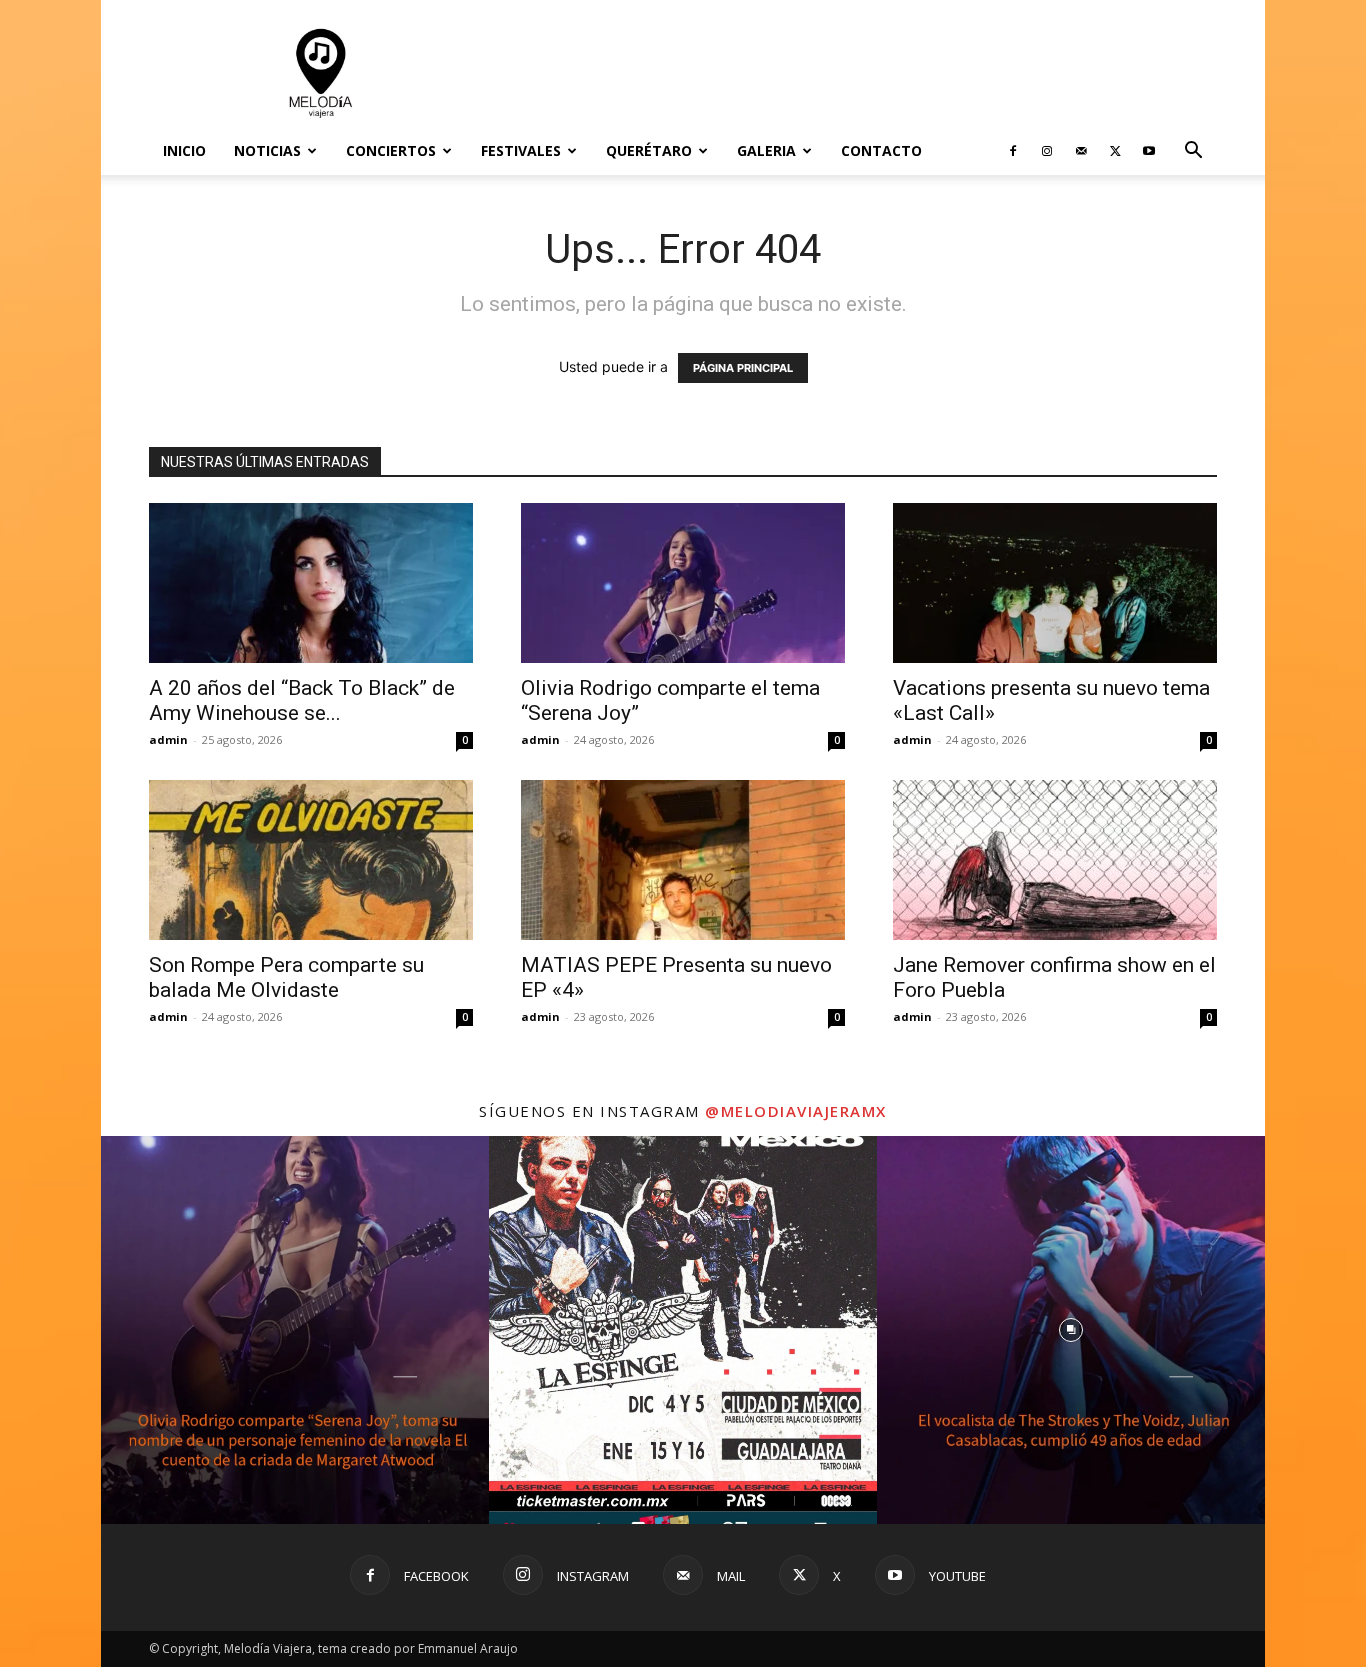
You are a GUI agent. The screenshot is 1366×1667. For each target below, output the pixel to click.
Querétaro (649, 150)
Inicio (184, 150)
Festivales (521, 150)
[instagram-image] (295, 1330)
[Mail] (1081, 151)
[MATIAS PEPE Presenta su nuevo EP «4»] (683, 860)
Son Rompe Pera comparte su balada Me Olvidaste (286, 977)
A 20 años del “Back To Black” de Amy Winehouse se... (302, 700)
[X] (1115, 151)
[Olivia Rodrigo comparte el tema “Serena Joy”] (683, 583)
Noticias (267, 150)
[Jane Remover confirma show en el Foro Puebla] (1055, 860)
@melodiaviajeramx (796, 1111)
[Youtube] (1149, 151)
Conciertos (391, 150)
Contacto (881, 150)
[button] (1193, 152)
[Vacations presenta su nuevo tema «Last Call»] (1055, 583)
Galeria (766, 150)
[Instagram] (1047, 151)
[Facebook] (1013, 151)
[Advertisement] (853, 73)
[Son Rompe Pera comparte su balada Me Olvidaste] (311, 860)
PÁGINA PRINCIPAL (743, 368)
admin (168, 739)
